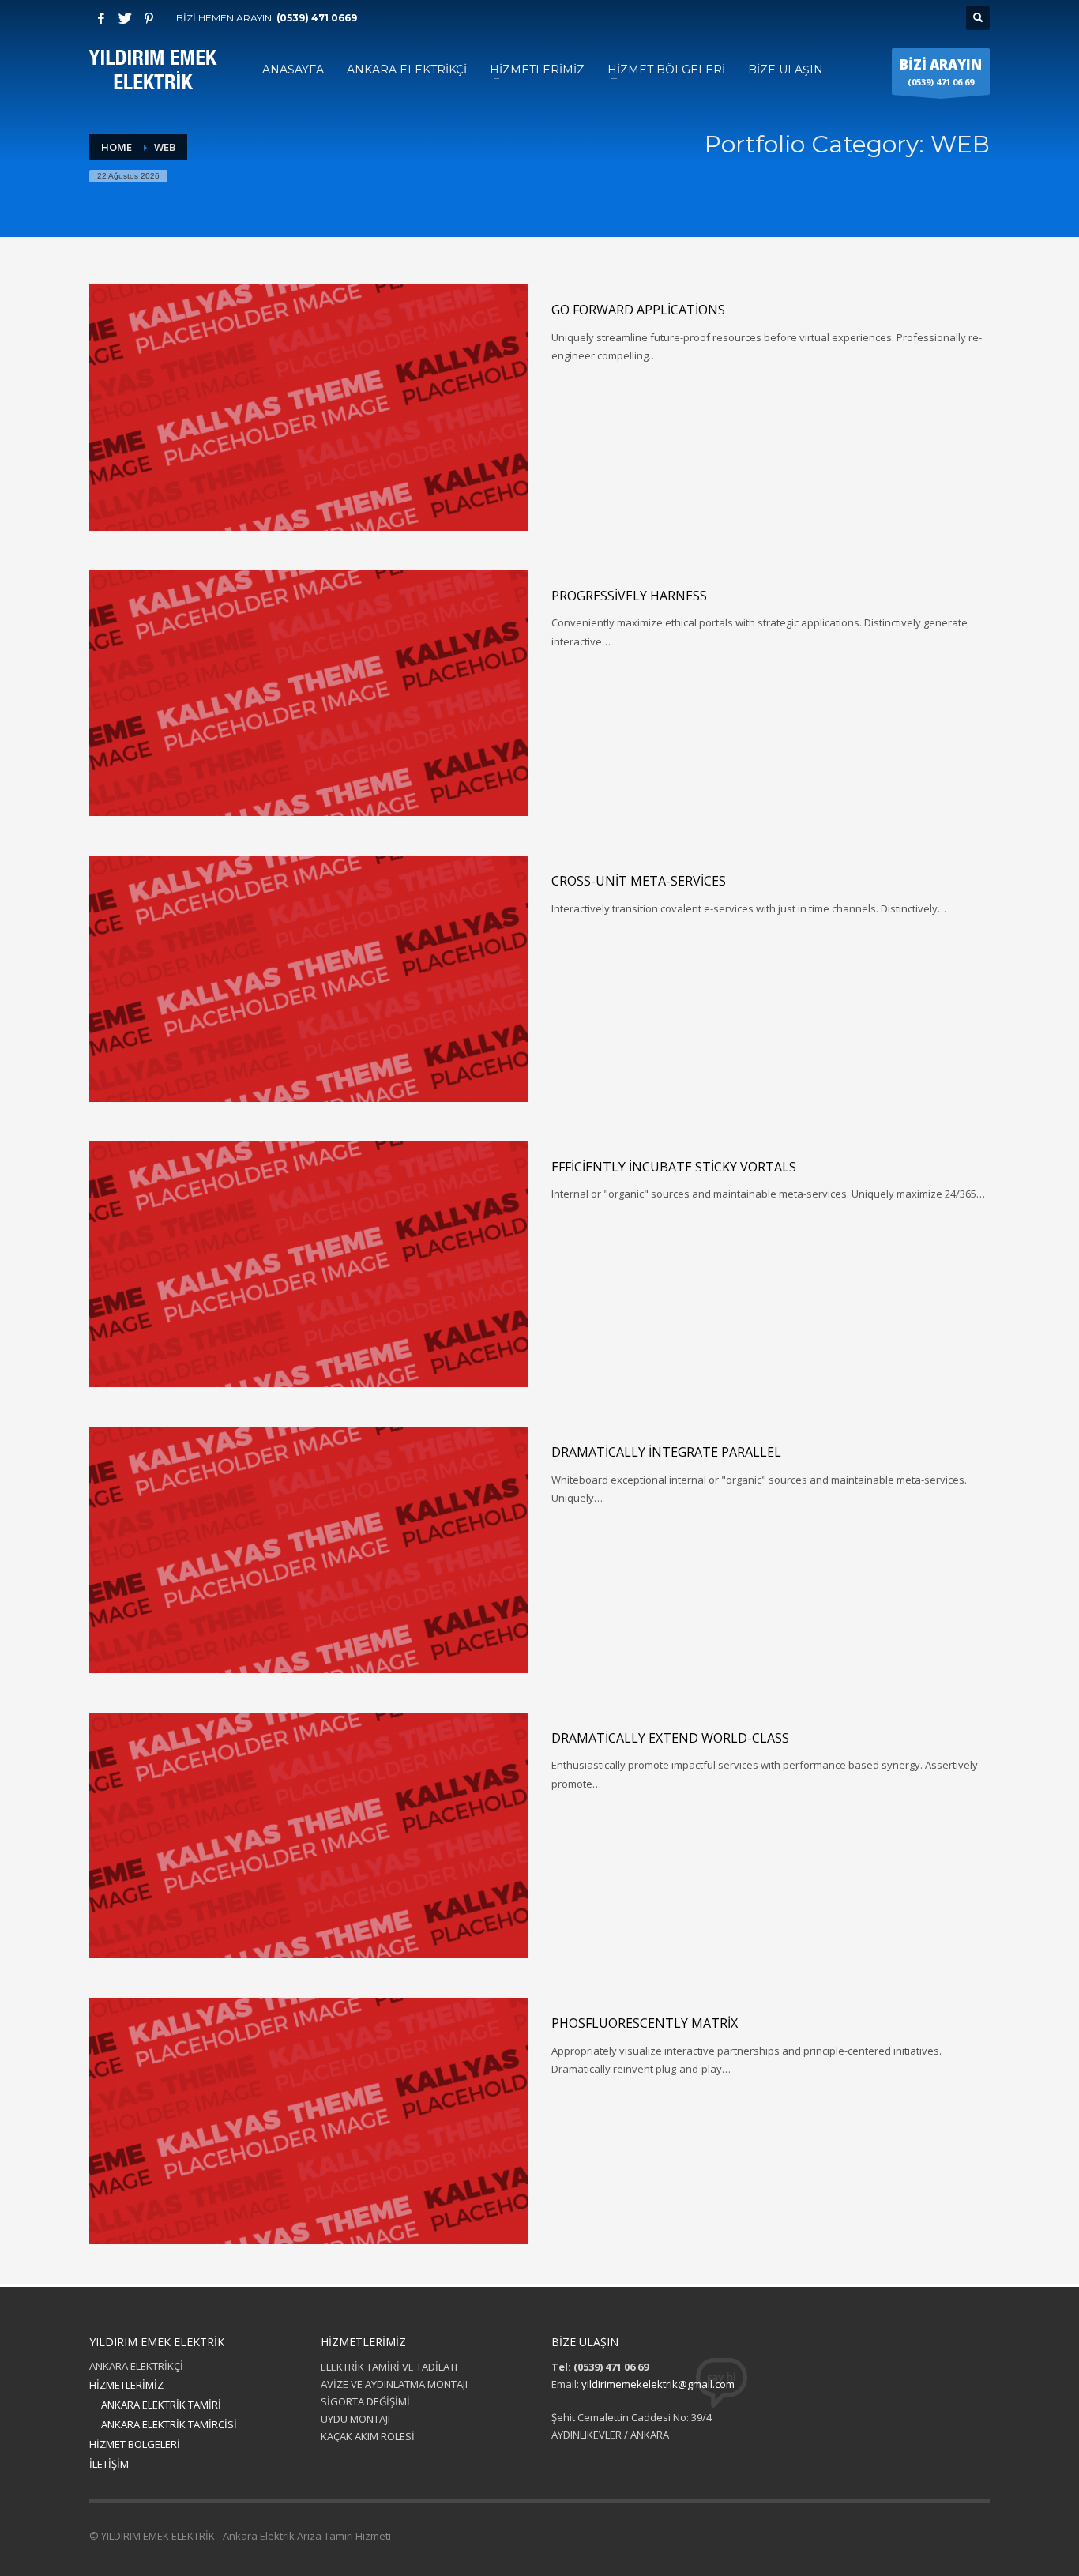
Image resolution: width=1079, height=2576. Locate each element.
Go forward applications (638, 310)
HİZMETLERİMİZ (126, 2385)
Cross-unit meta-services (639, 881)
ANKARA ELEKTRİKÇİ (136, 2366)
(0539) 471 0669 (317, 18)
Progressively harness (629, 596)
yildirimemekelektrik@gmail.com (658, 2384)
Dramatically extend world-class (670, 1738)
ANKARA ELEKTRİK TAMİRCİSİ (169, 2424)
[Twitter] (125, 18)
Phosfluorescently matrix (645, 2023)
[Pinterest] (149, 18)
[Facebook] (101, 18)
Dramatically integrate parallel (666, 1452)
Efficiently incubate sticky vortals (674, 1167)
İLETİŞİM (109, 2464)
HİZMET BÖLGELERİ (135, 2444)
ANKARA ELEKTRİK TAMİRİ (161, 2405)
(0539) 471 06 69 (941, 71)
